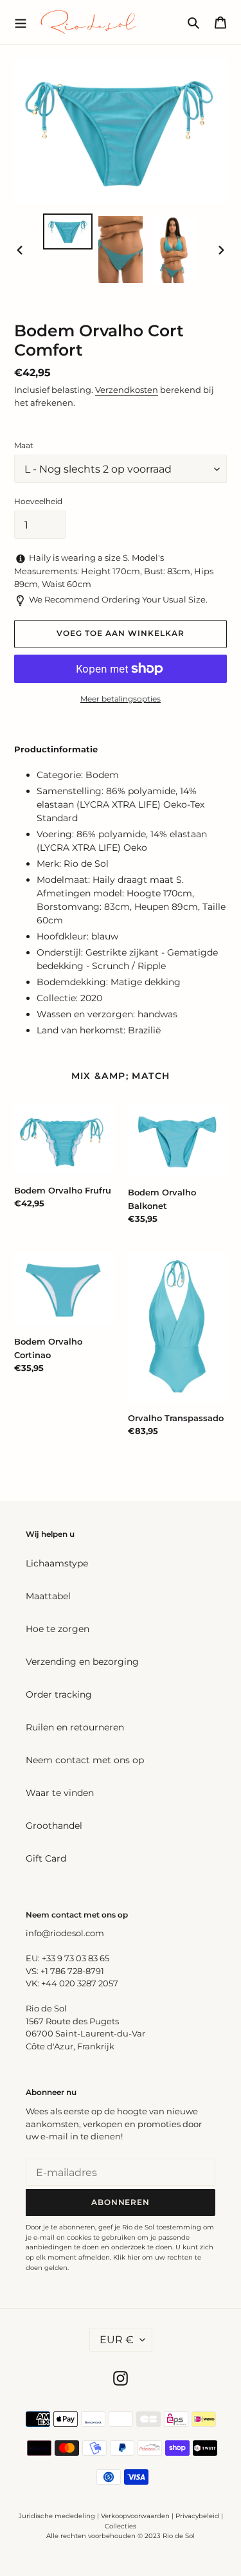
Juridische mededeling (57, 2516)
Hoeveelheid (38, 501)
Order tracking (59, 1694)
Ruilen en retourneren (75, 1727)
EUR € (117, 2340)
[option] (68, 231)
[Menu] (21, 22)
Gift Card (46, 1858)
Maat (24, 445)
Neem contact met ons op (85, 1760)
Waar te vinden (60, 1793)
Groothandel (54, 1826)
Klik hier (127, 2257)
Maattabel (48, 1596)
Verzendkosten (127, 390)
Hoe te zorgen (58, 1629)
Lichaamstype (57, 1563)
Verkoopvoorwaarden (135, 2516)
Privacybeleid (197, 2516)
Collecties (121, 2526)
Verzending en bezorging (82, 1662)
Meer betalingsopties (121, 699)
